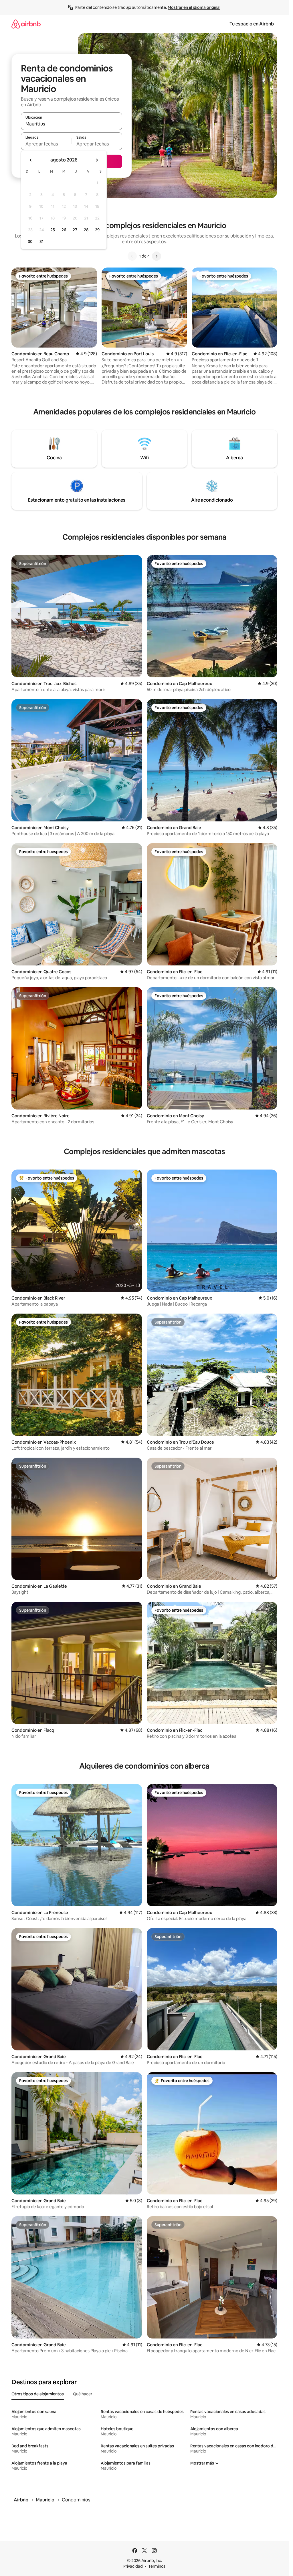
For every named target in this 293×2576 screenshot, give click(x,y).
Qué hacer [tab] (83, 2394)
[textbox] (46, 144)
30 (30, 242)
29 (97, 230)
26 (64, 230)
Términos (157, 2566)
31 (41, 242)
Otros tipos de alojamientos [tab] (38, 2394)
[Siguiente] (157, 256)
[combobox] (72, 124)
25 (53, 230)
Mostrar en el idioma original (194, 7)
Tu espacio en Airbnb (252, 24)
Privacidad (133, 2566)
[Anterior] (132, 256)
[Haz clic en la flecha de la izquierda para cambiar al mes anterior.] (31, 160)
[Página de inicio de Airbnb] (26, 24)
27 (75, 230)
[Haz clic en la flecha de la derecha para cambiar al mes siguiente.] (97, 160)
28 (86, 230)
